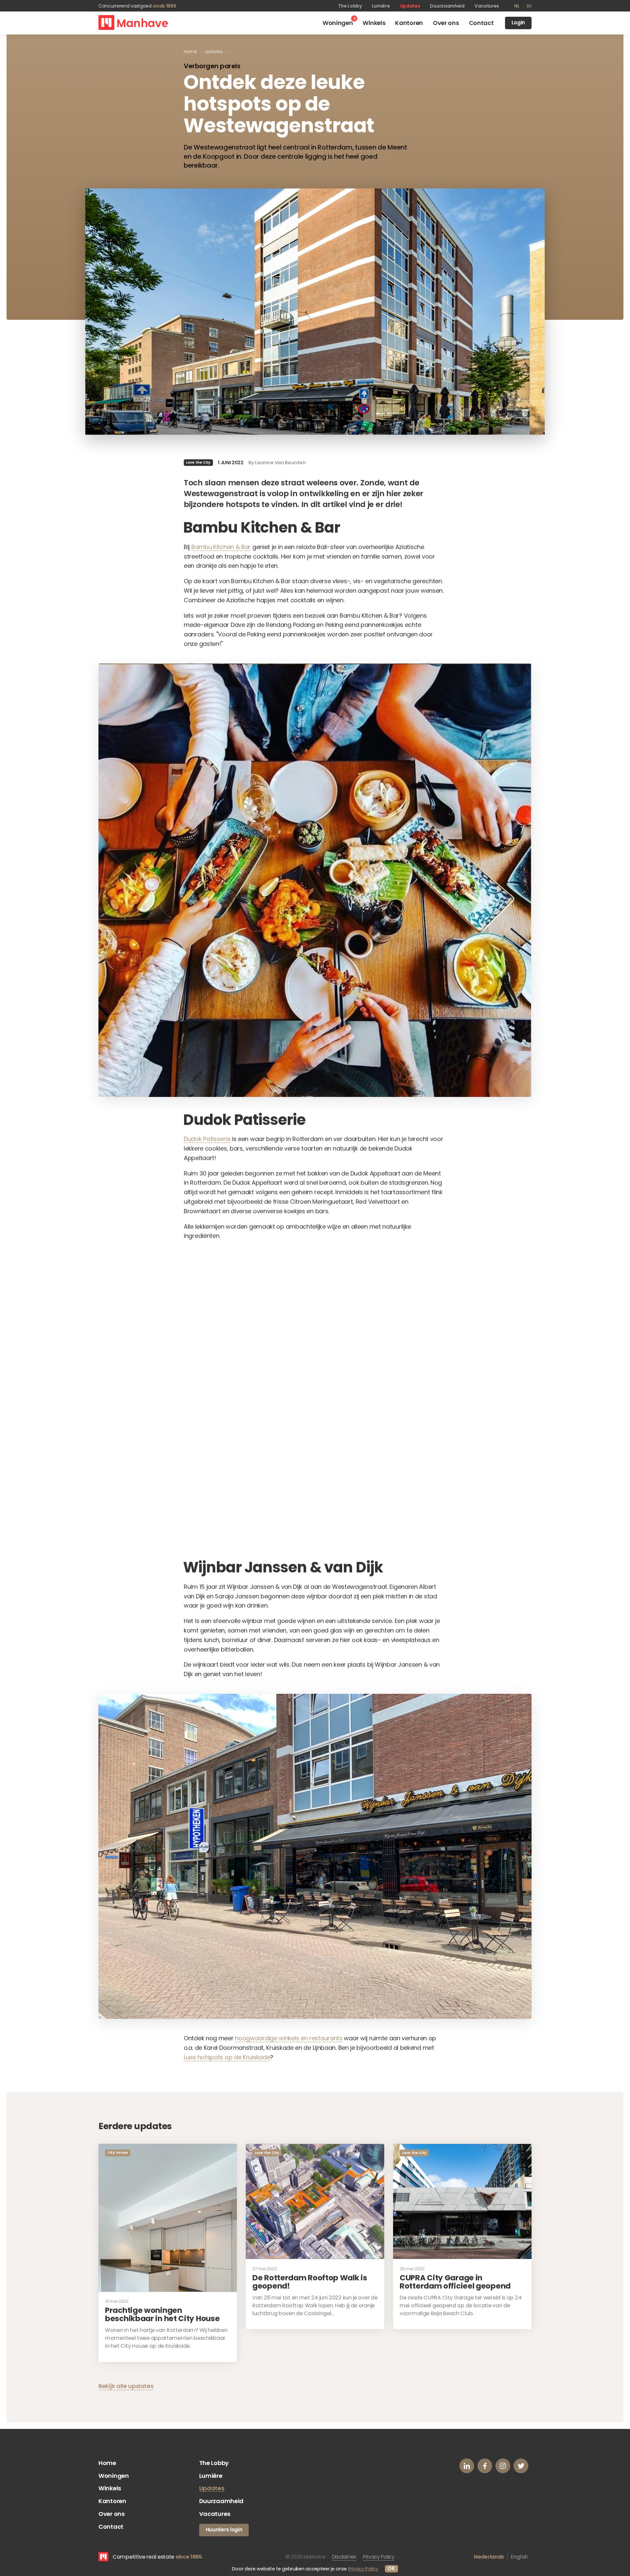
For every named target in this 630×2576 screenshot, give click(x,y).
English (520, 2557)
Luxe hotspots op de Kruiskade (227, 2057)
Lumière (381, 6)
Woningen (114, 2476)
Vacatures (487, 6)
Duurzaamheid (447, 6)
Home (107, 2463)
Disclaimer (344, 2557)
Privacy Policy (379, 2557)
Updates (410, 6)
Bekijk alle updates (126, 2386)
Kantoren (112, 2501)
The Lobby (350, 6)
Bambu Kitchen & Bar (221, 547)
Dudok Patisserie (207, 1139)
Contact (111, 2527)
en (529, 6)
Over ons (112, 2514)
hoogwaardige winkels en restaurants (289, 2038)
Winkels (110, 2488)
